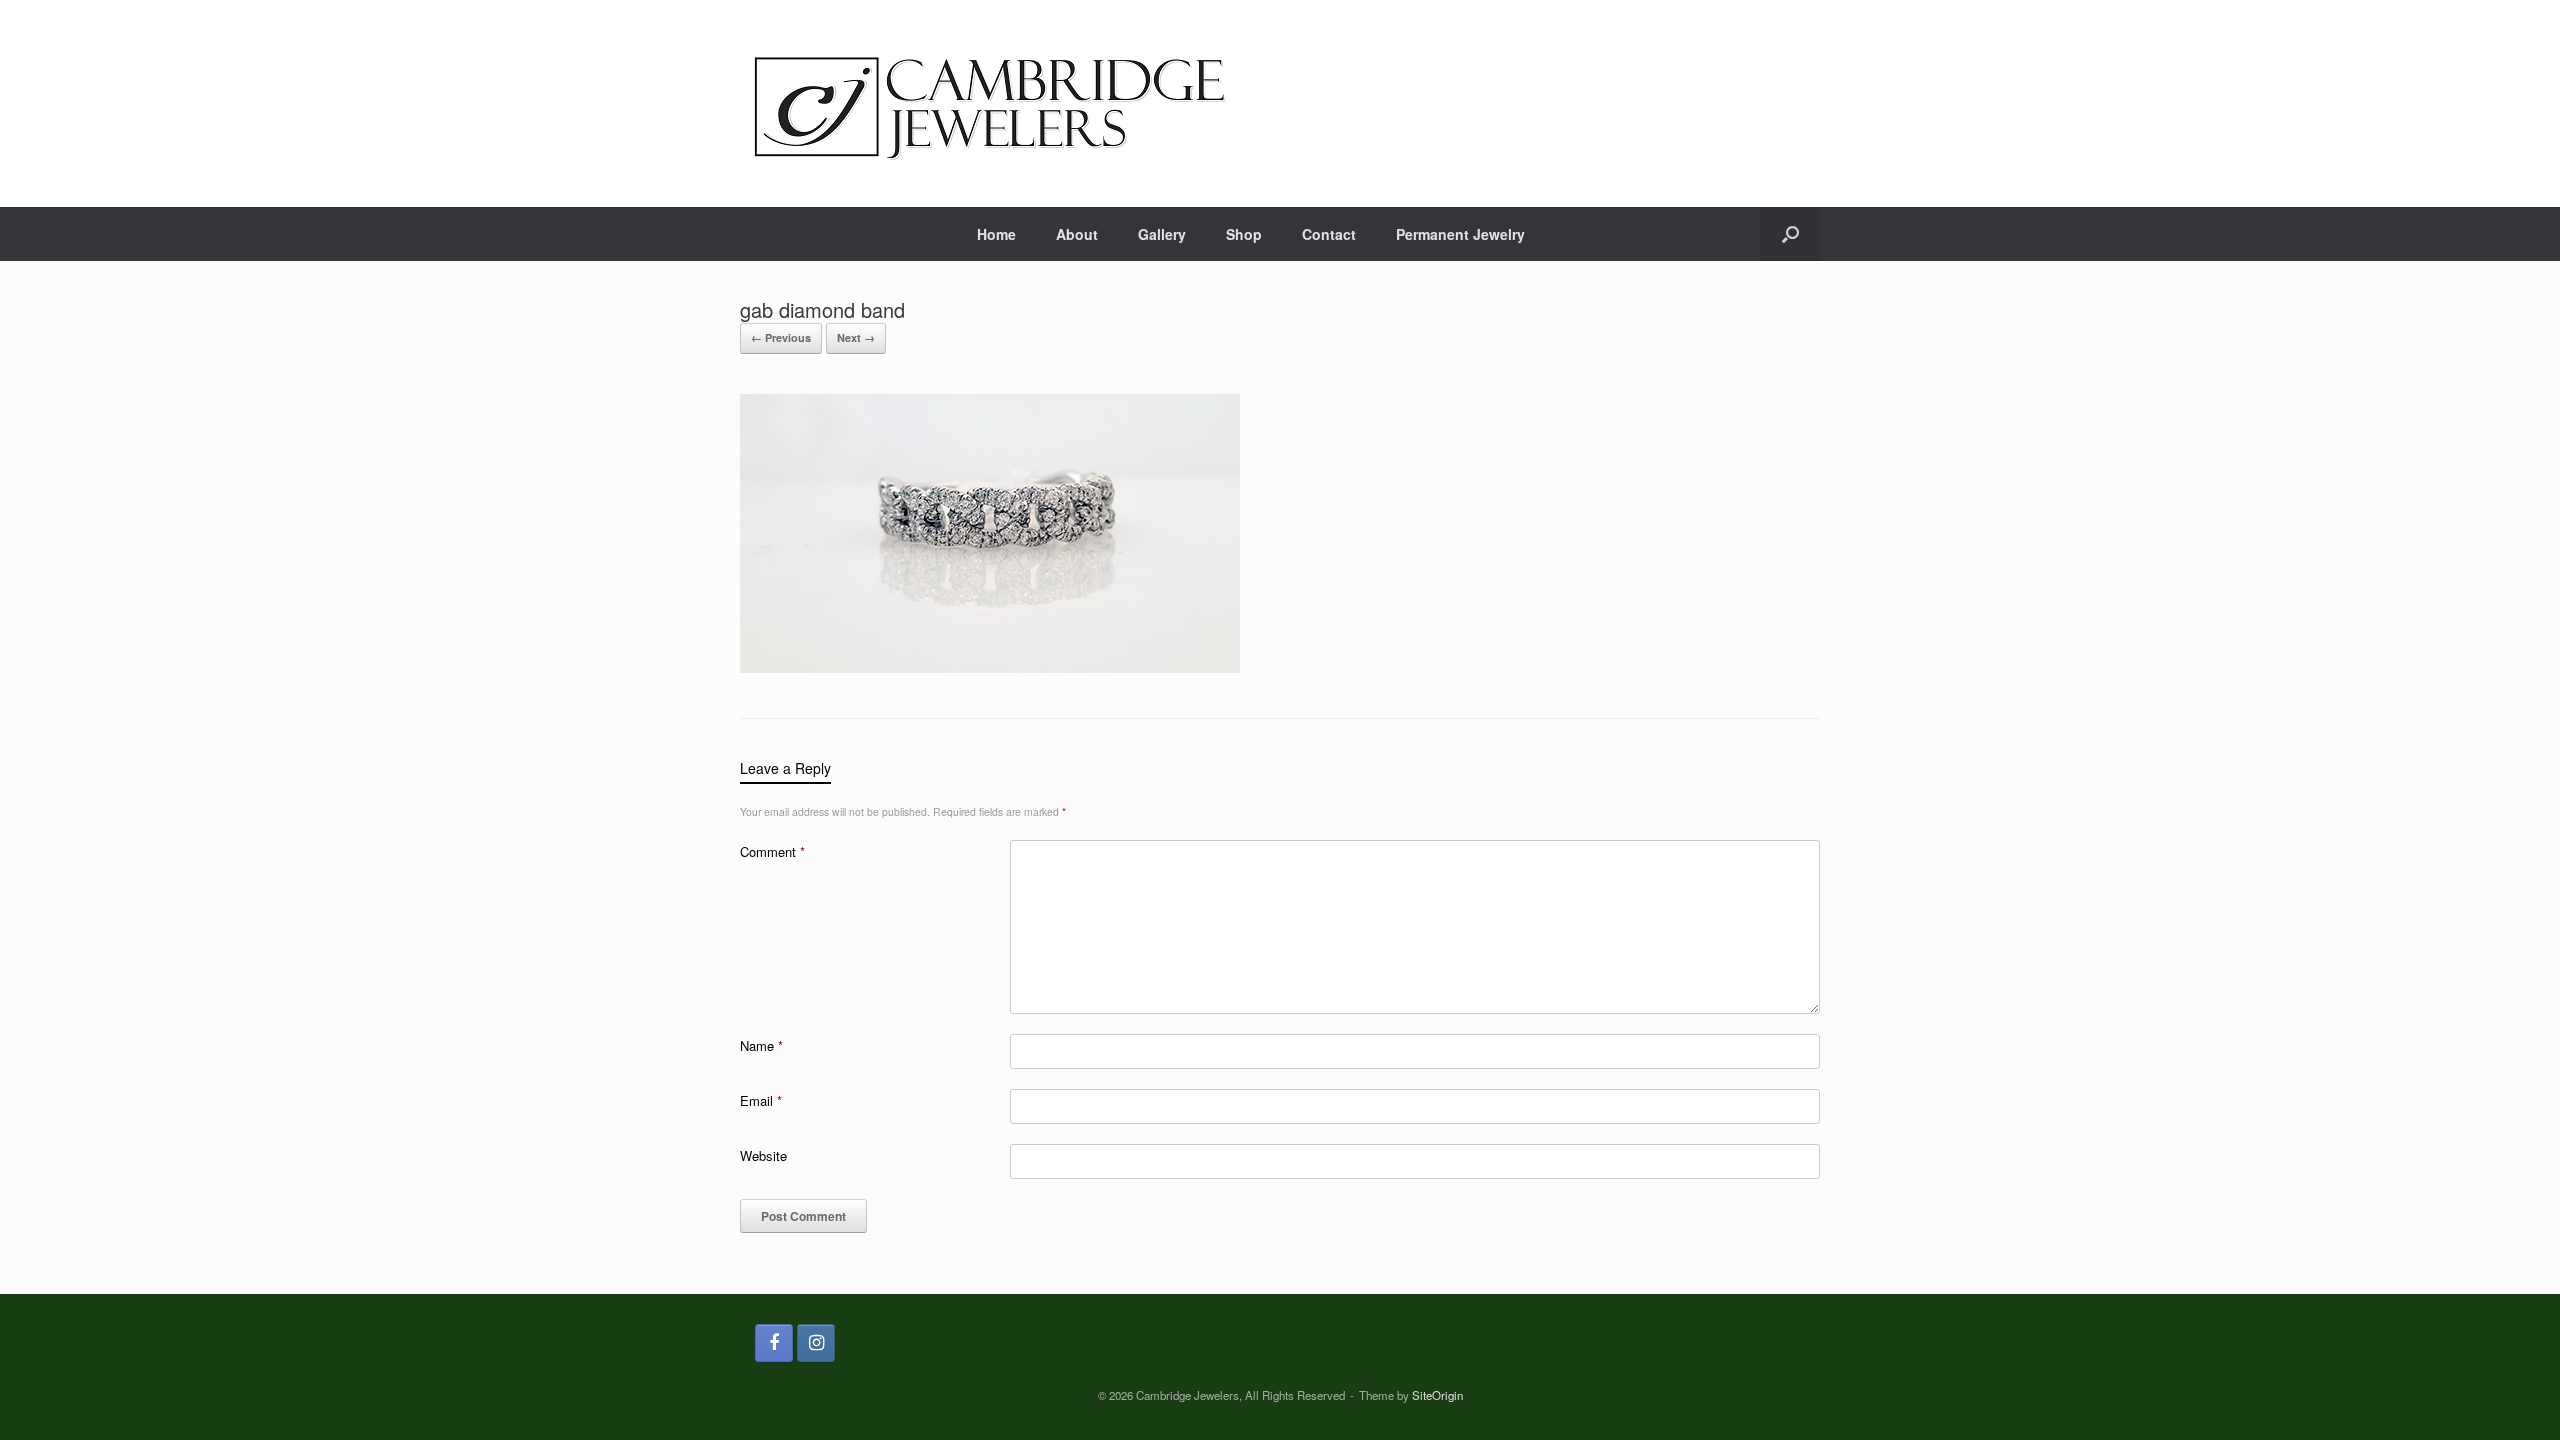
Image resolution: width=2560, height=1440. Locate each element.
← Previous (781, 337)
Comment (772, 851)
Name (761, 1045)
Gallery (1162, 234)
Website (763, 1155)
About (1077, 234)
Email (761, 1100)
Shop (1244, 234)
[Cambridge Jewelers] (990, 103)
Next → (856, 337)
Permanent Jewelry (1460, 234)
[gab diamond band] (990, 667)
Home (996, 234)
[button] (1790, 234)
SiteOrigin (1437, 1395)
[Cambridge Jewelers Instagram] (816, 1343)
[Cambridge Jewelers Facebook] (774, 1343)
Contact (1329, 234)
